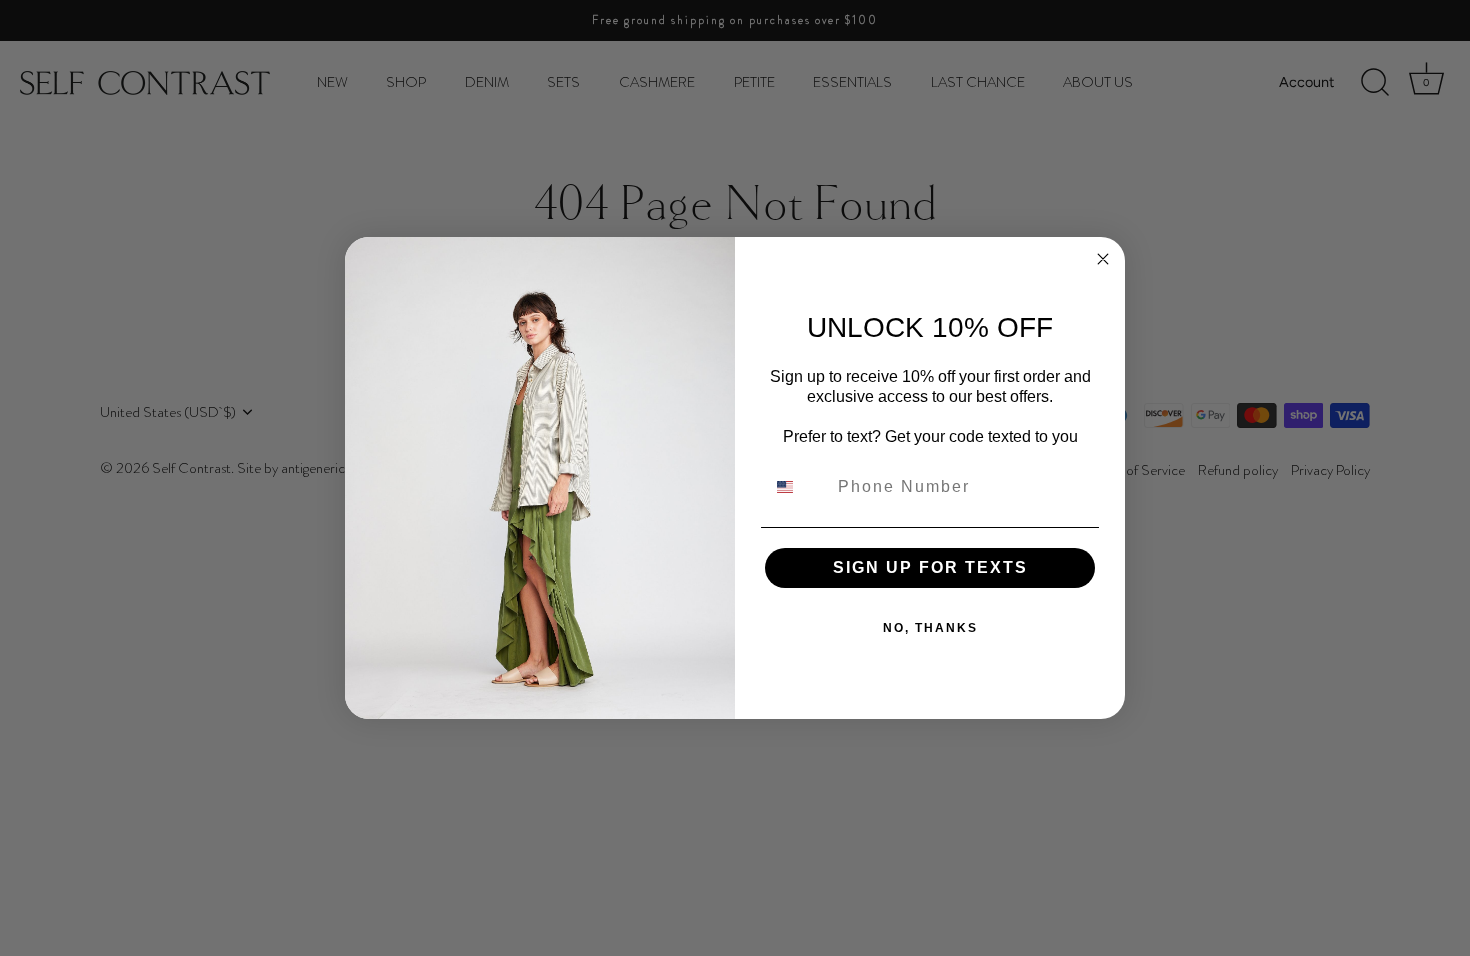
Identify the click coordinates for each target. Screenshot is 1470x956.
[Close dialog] (1103, 259)
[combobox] (797, 487)
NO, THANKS (930, 628)
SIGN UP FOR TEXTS (930, 567)
